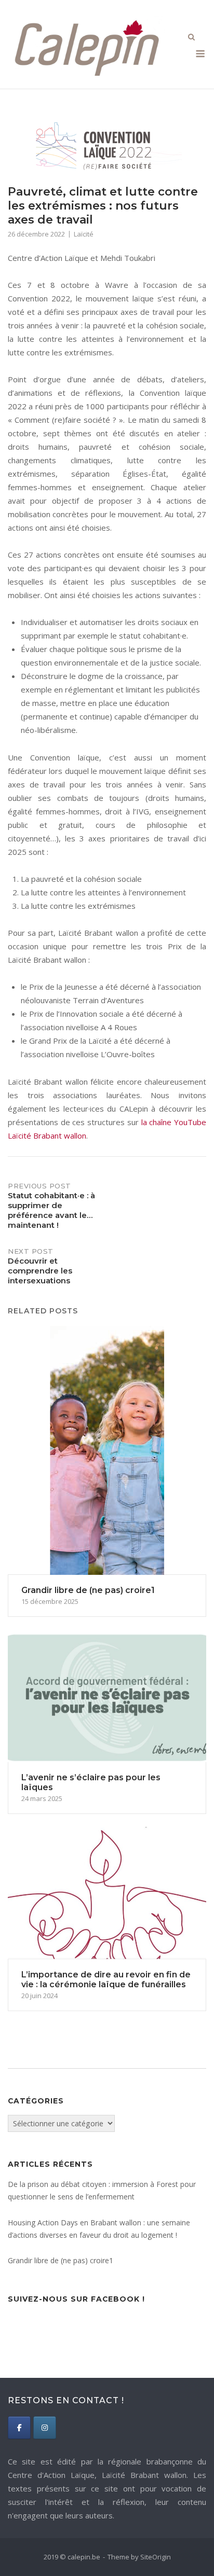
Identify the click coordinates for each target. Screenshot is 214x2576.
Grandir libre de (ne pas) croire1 (61, 2260)
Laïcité (84, 234)
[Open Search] (191, 38)
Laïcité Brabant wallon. (145, 2475)
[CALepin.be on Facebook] (19, 2428)
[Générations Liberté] (45, 2428)
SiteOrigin (156, 2557)
